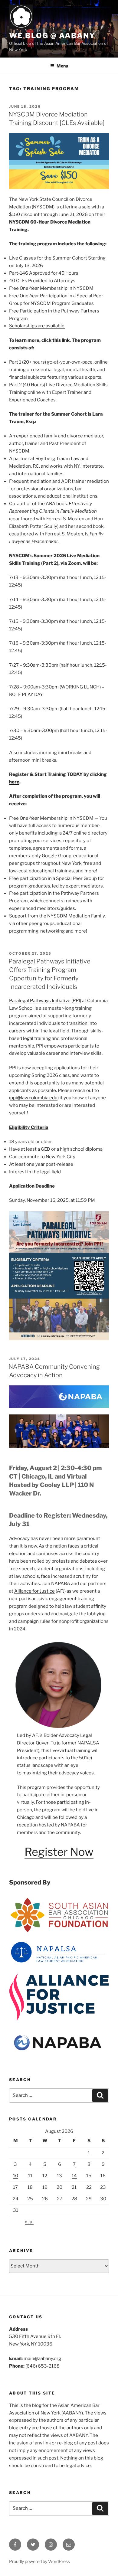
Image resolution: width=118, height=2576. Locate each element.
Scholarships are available (37, 326)
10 (16, 2176)
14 (74, 2176)
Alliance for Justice (34, 1591)
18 (30, 2187)
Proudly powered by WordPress (39, 2561)
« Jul (29, 2222)
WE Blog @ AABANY (52, 36)
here (14, 782)
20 (59, 2187)
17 (15, 2187)
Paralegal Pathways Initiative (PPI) (45, 1001)
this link (61, 340)
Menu (62, 66)
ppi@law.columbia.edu (34, 1098)
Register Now (59, 1852)
